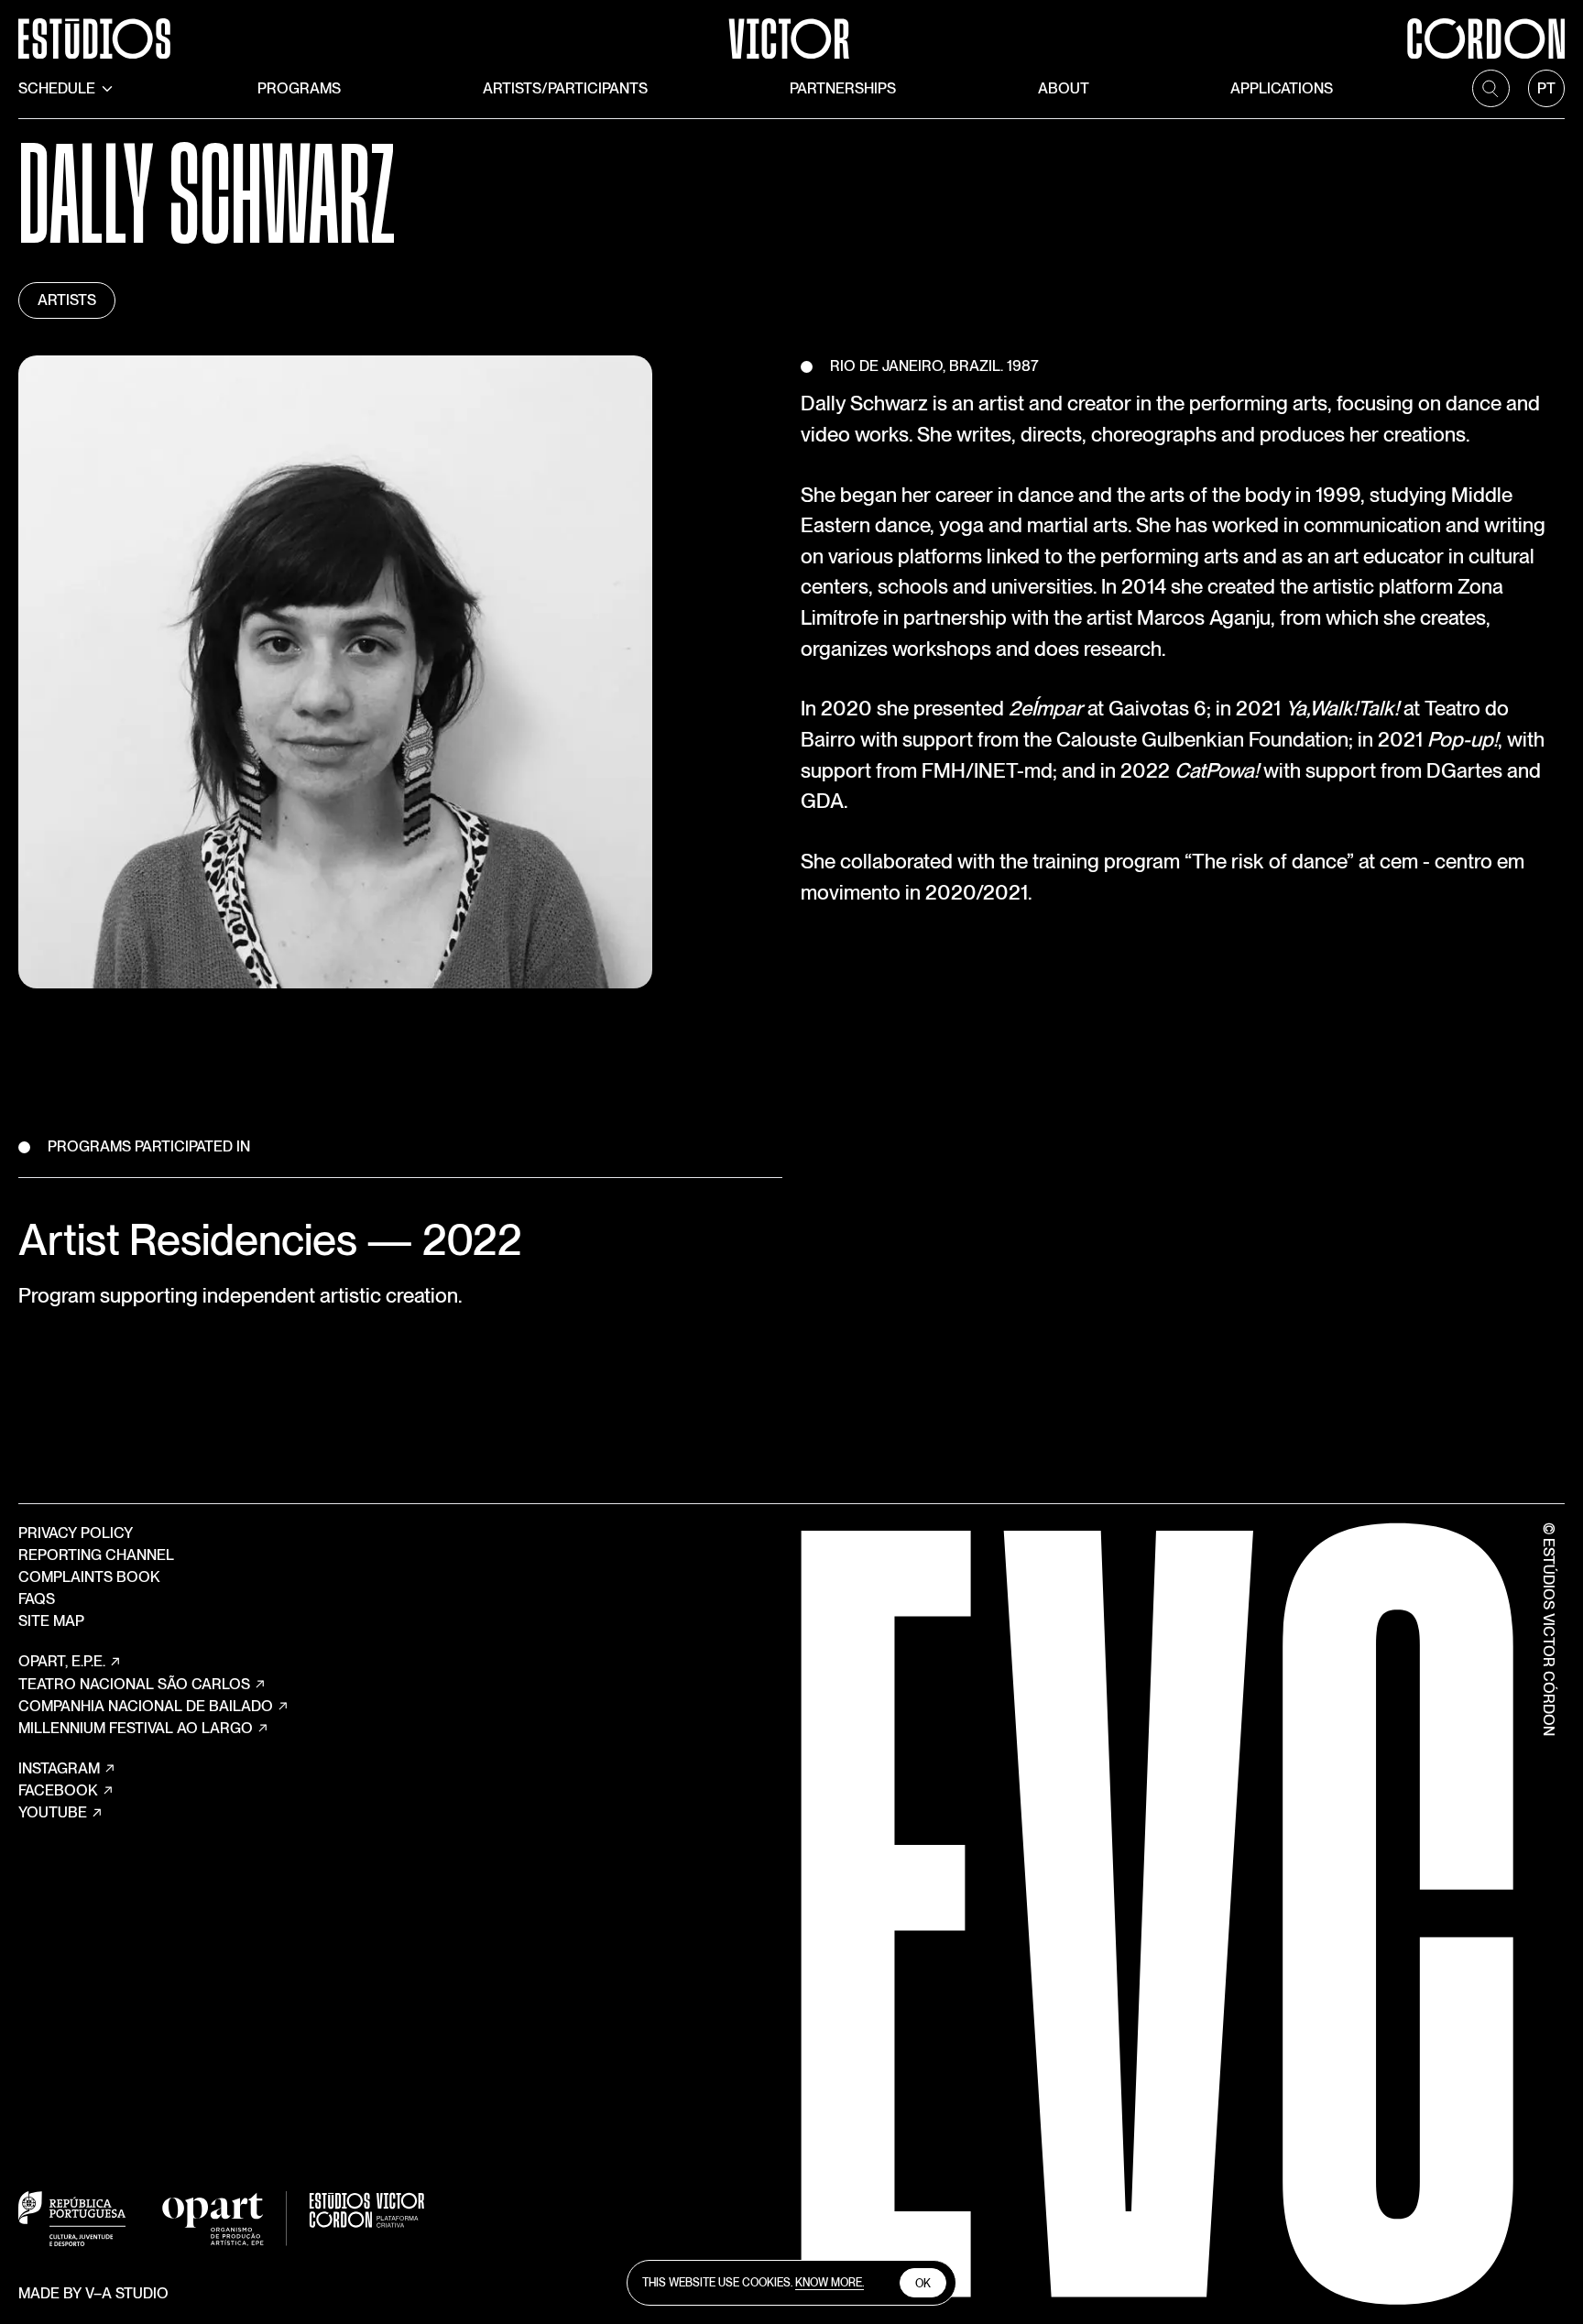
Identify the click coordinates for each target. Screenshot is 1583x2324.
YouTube (53, 1812)
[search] (1490, 88)
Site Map (51, 1621)
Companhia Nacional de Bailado (146, 1706)
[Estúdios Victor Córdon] (791, 29)
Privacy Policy (76, 1533)
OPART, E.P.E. (62, 1661)
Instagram (59, 1768)
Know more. (830, 2282)
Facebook (58, 1790)
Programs (299, 88)
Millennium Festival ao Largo (136, 1728)
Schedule (57, 88)
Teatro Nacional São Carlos (134, 1684)
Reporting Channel (96, 1555)
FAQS (37, 1599)
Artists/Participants (565, 88)
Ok (923, 2283)
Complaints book (89, 1577)
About (1064, 88)
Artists (67, 300)
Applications (1282, 88)
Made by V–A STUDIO (93, 2293)
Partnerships (843, 88)
